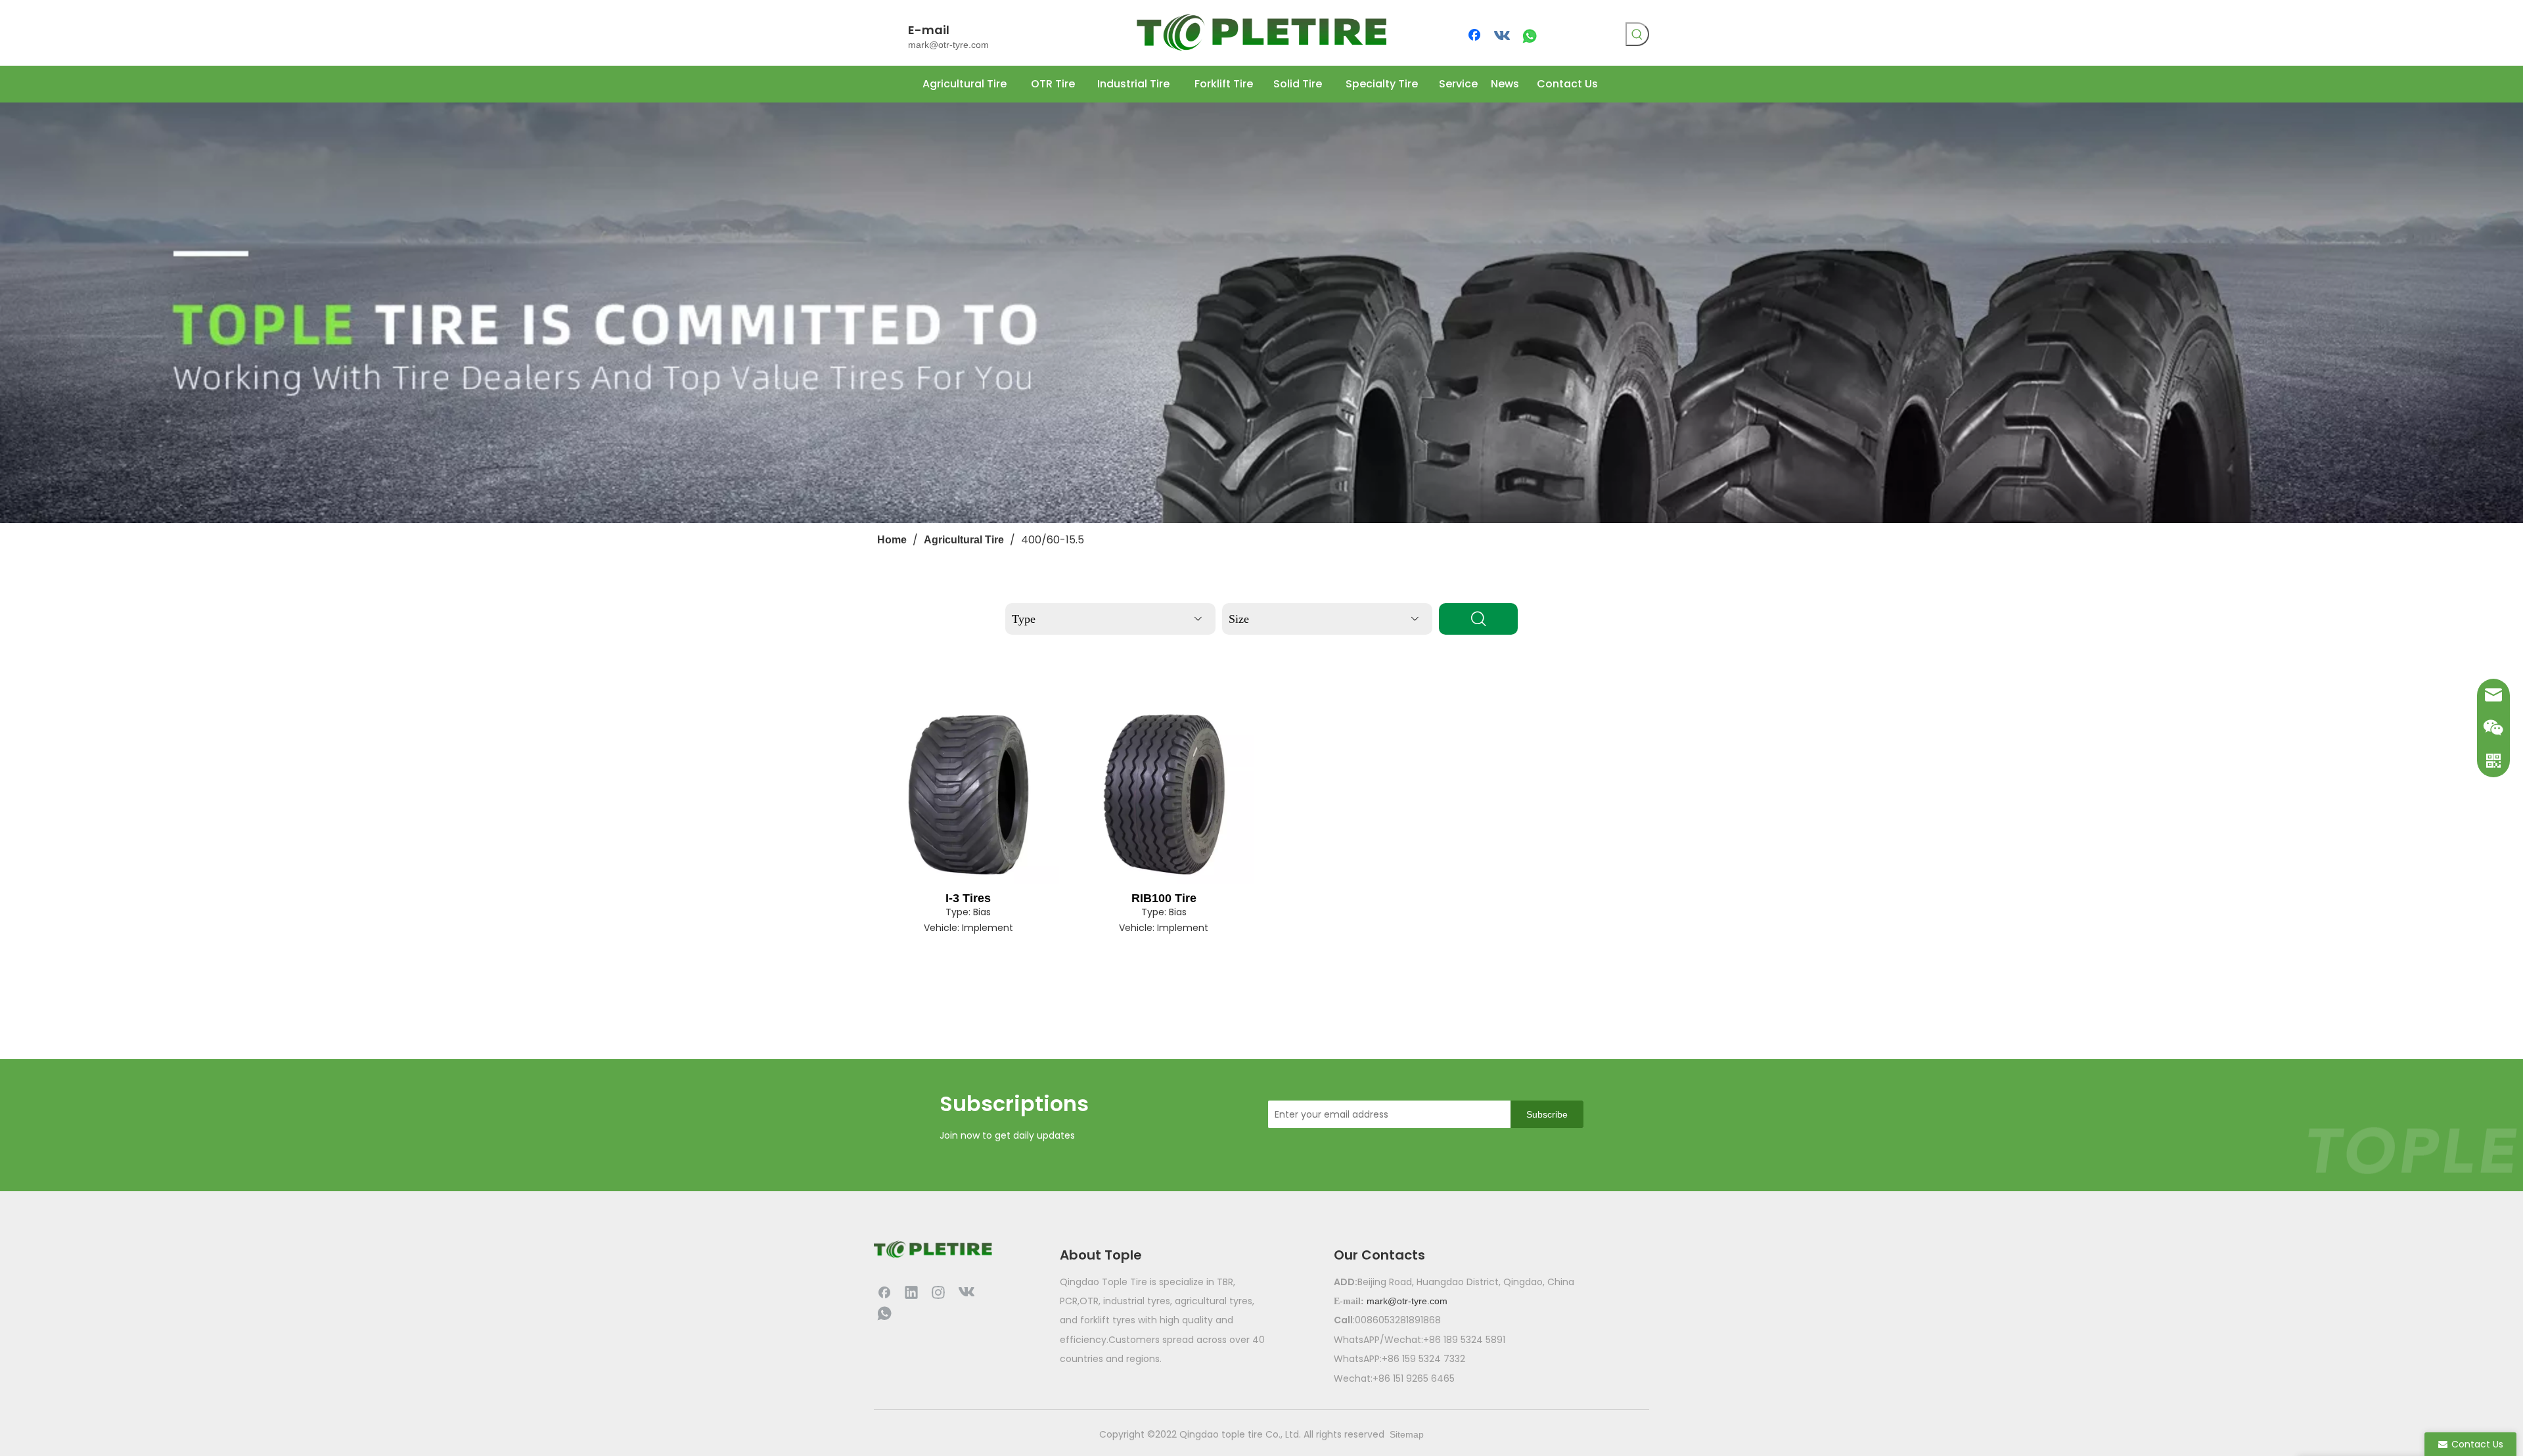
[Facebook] (1476, 36)
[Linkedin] (911, 1292)
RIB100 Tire (1164, 898)
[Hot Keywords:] (1637, 34)
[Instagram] (938, 1292)
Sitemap (1407, 1434)
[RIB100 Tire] (1164, 794)
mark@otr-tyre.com (948, 45)
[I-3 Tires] (968, 794)
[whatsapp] (1530, 36)
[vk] (1503, 36)
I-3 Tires (968, 898)
